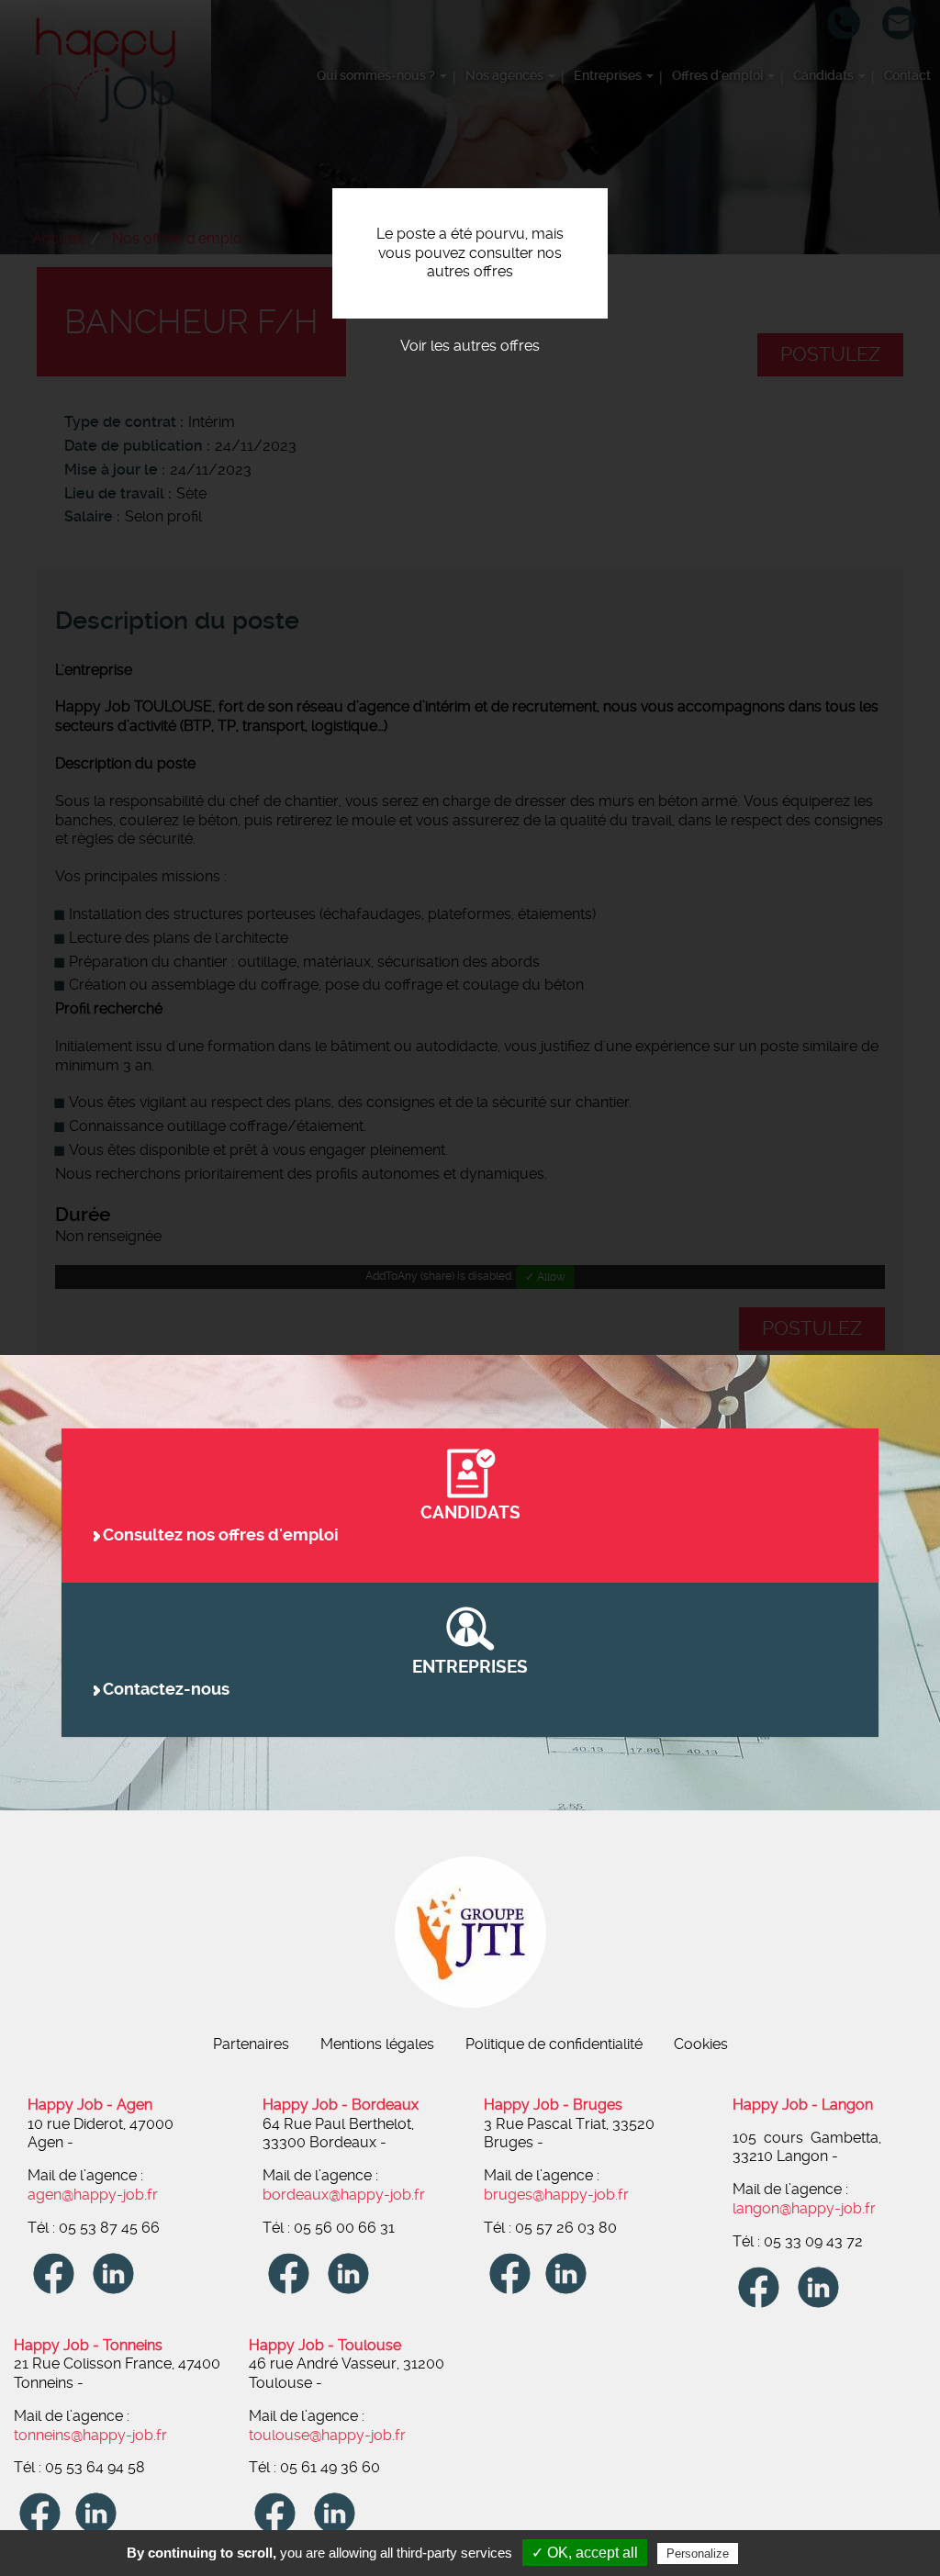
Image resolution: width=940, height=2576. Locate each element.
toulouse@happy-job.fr (327, 2435)
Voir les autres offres (470, 346)
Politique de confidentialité (554, 2044)
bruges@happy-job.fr (556, 2195)
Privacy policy (787, 2553)
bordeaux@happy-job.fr (344, 2195)
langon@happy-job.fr (804, 2208)
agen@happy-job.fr (93, 2195)
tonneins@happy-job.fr (90, 2435)
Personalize (698, 2554)
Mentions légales (377, 2044)
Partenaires (251, 2044)
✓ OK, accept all (585, 2553)
